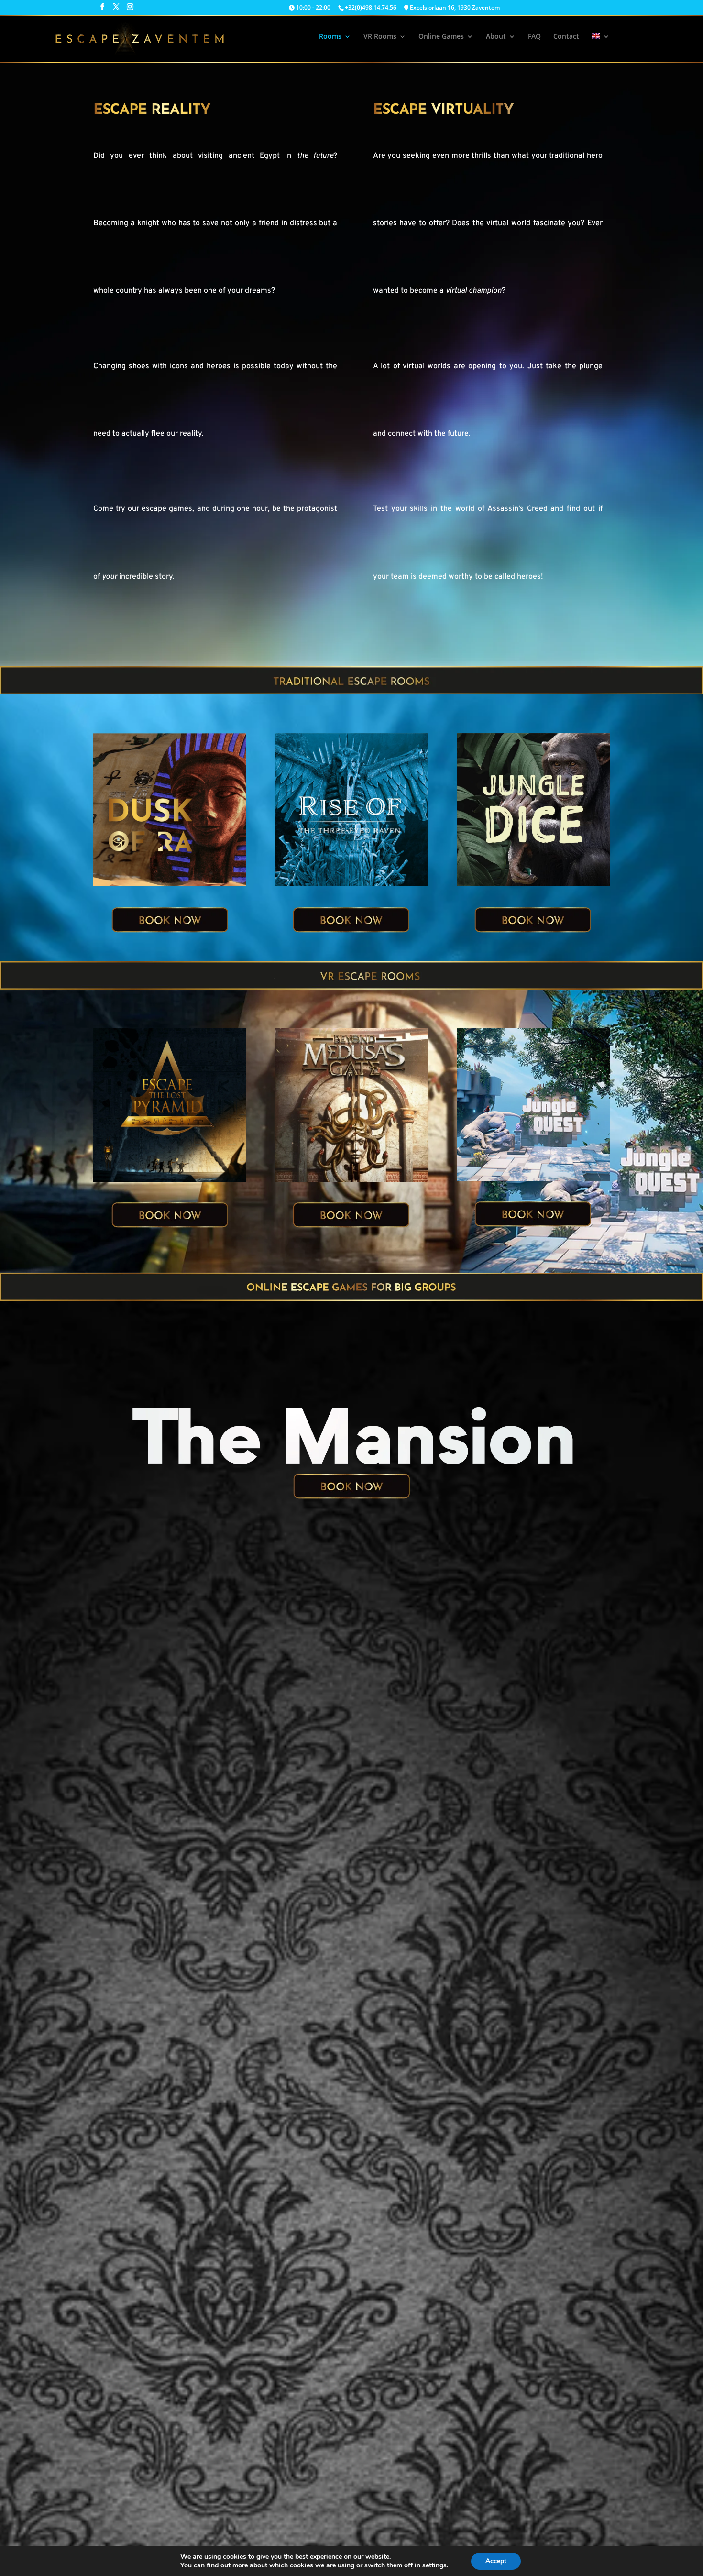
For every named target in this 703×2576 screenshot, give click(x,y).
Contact (566, 37)
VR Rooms (380, 37)
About (496, 37)
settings (434, 2565)
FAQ (534, 37)
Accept (496, 2561)
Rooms (330, 37)
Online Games (441, 37)
